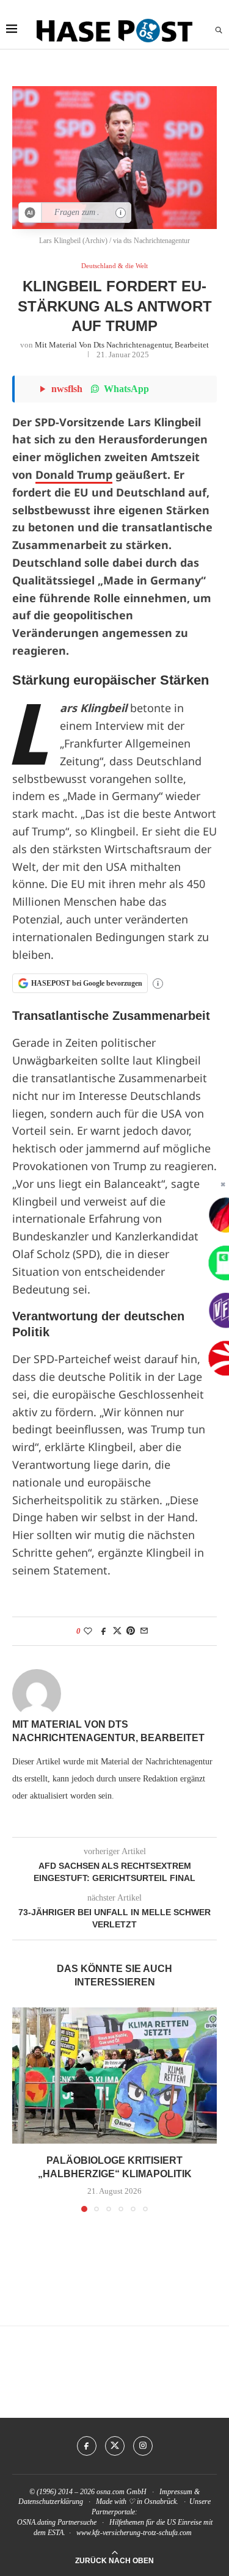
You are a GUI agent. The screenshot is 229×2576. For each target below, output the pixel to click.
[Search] (219, 31)
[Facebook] (87, 2446)
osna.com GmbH (122, 2492)
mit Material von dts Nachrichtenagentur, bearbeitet (122, 345)
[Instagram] (143, 2446)
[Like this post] (88, 1631)
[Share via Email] (144, 1631)
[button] (23, 2109)
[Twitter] (115, 2446)
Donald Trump (74, 475)
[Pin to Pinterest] (131, 1631)
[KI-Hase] (30, 213)
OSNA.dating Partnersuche (57, 2522)
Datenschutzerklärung (51, 2501)
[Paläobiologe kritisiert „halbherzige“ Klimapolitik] (114, 2076)
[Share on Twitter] (117, 1631)
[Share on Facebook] (104, 1631)
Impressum (176, 2492)
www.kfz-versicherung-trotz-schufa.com (134, 2533)
